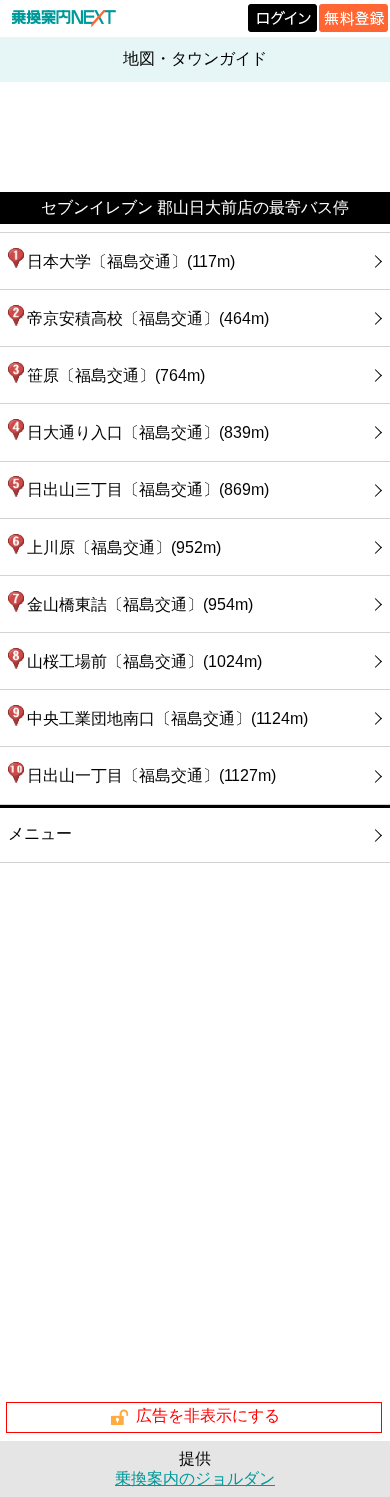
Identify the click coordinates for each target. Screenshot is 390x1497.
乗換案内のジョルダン (195, 1478)
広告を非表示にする (208, 1416)
